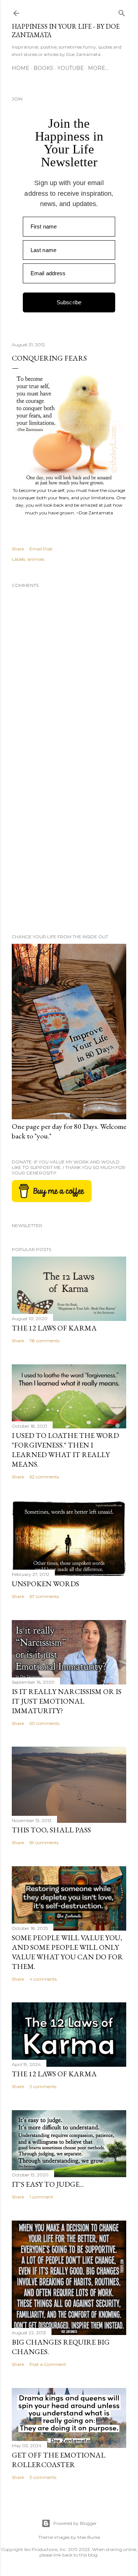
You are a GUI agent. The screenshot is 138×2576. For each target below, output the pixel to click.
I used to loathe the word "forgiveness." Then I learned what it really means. (65, 1450)
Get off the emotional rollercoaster (59, 2460)
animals (36, 559)
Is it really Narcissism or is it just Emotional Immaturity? (67, 1701)
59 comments (44, 1842)
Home (21, 68)
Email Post (41, 549)
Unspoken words (45, 1584)
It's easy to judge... (48, 2184)
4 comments (43, 1979)
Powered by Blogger (75, 2523)
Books (43, 68)
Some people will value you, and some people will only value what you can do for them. (67, 1952)
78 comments (44, 1341)
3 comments (43, 2477)
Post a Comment (48, 2364)
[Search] (122, 12)
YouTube (71, 68)
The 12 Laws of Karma (54, 1328)
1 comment (41, 2197)
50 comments (44, 1723)
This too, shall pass (51, 1830)
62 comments (44, 1477)
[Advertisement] (69, 846)
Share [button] (18, 549)
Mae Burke (89, 2537)
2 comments (43, 2086)
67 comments (44, 1596)
